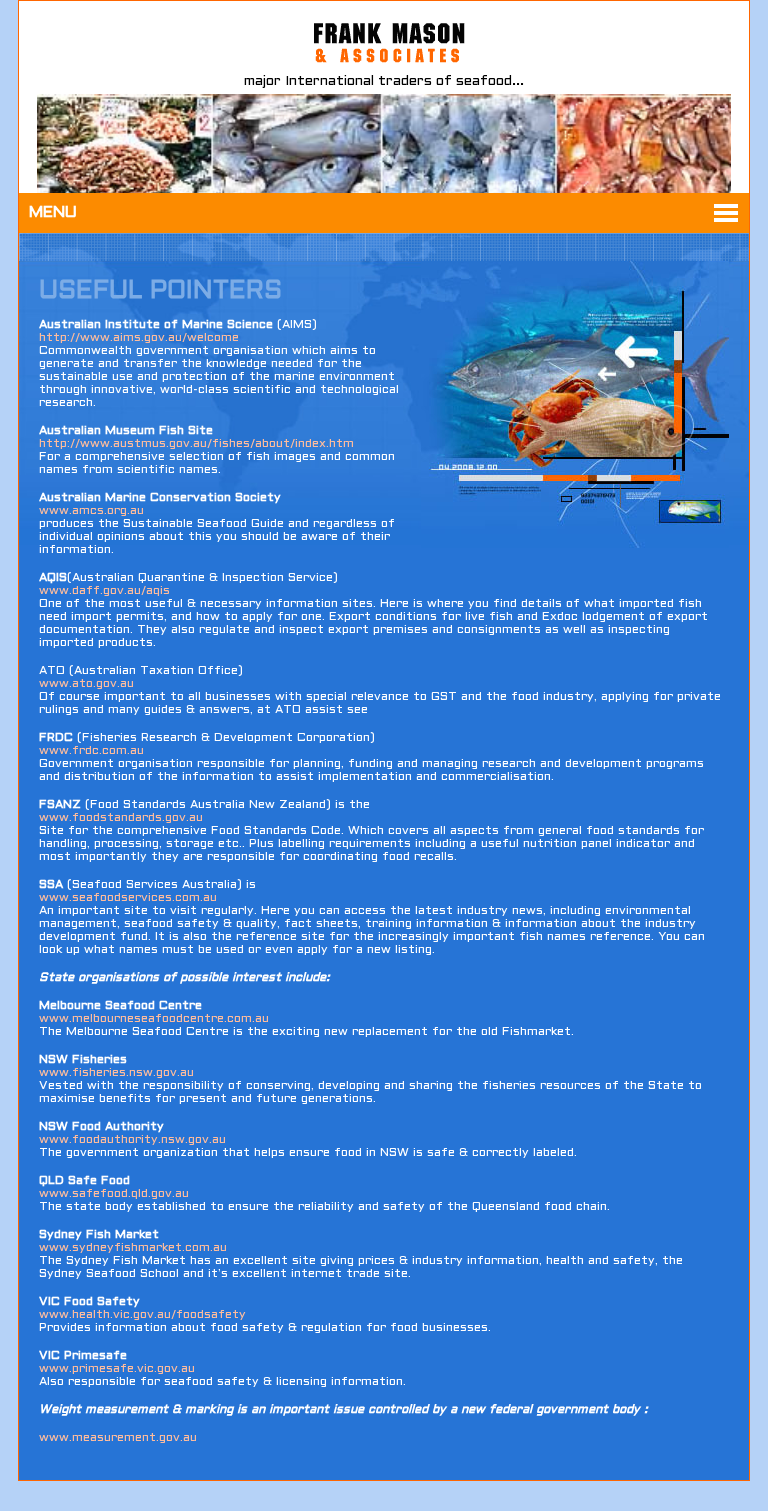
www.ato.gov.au (86, 684)
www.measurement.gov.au (118, 1438)
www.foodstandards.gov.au (121, 818)
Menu (53, 212)
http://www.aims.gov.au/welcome (139, 338)
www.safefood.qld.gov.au (114, 1194)
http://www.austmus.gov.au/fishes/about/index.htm (196, 444)
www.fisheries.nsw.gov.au (116, 1073)
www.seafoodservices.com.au (128, 898)
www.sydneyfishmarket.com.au (133, 1248)
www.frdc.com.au (91, 751)
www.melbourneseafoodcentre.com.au (154, 1019)
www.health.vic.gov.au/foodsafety (142, 1315)
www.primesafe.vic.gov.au (117, 1369)
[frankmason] (365, 66)
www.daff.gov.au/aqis (104, 591)
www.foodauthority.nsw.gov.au (132, 1140)
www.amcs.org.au (91, 511)
